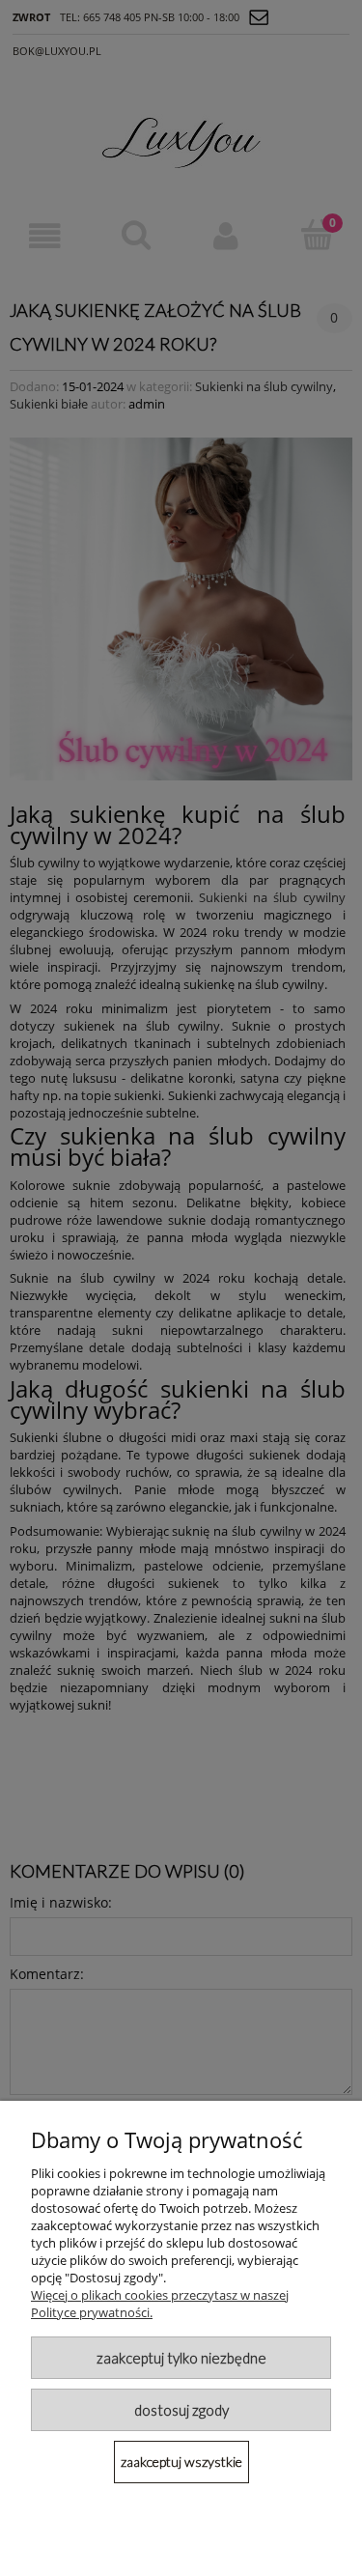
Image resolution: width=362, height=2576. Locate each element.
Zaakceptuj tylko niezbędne (181, 2358)
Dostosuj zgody (181, 2410)
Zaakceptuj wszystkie (181, 2462)
